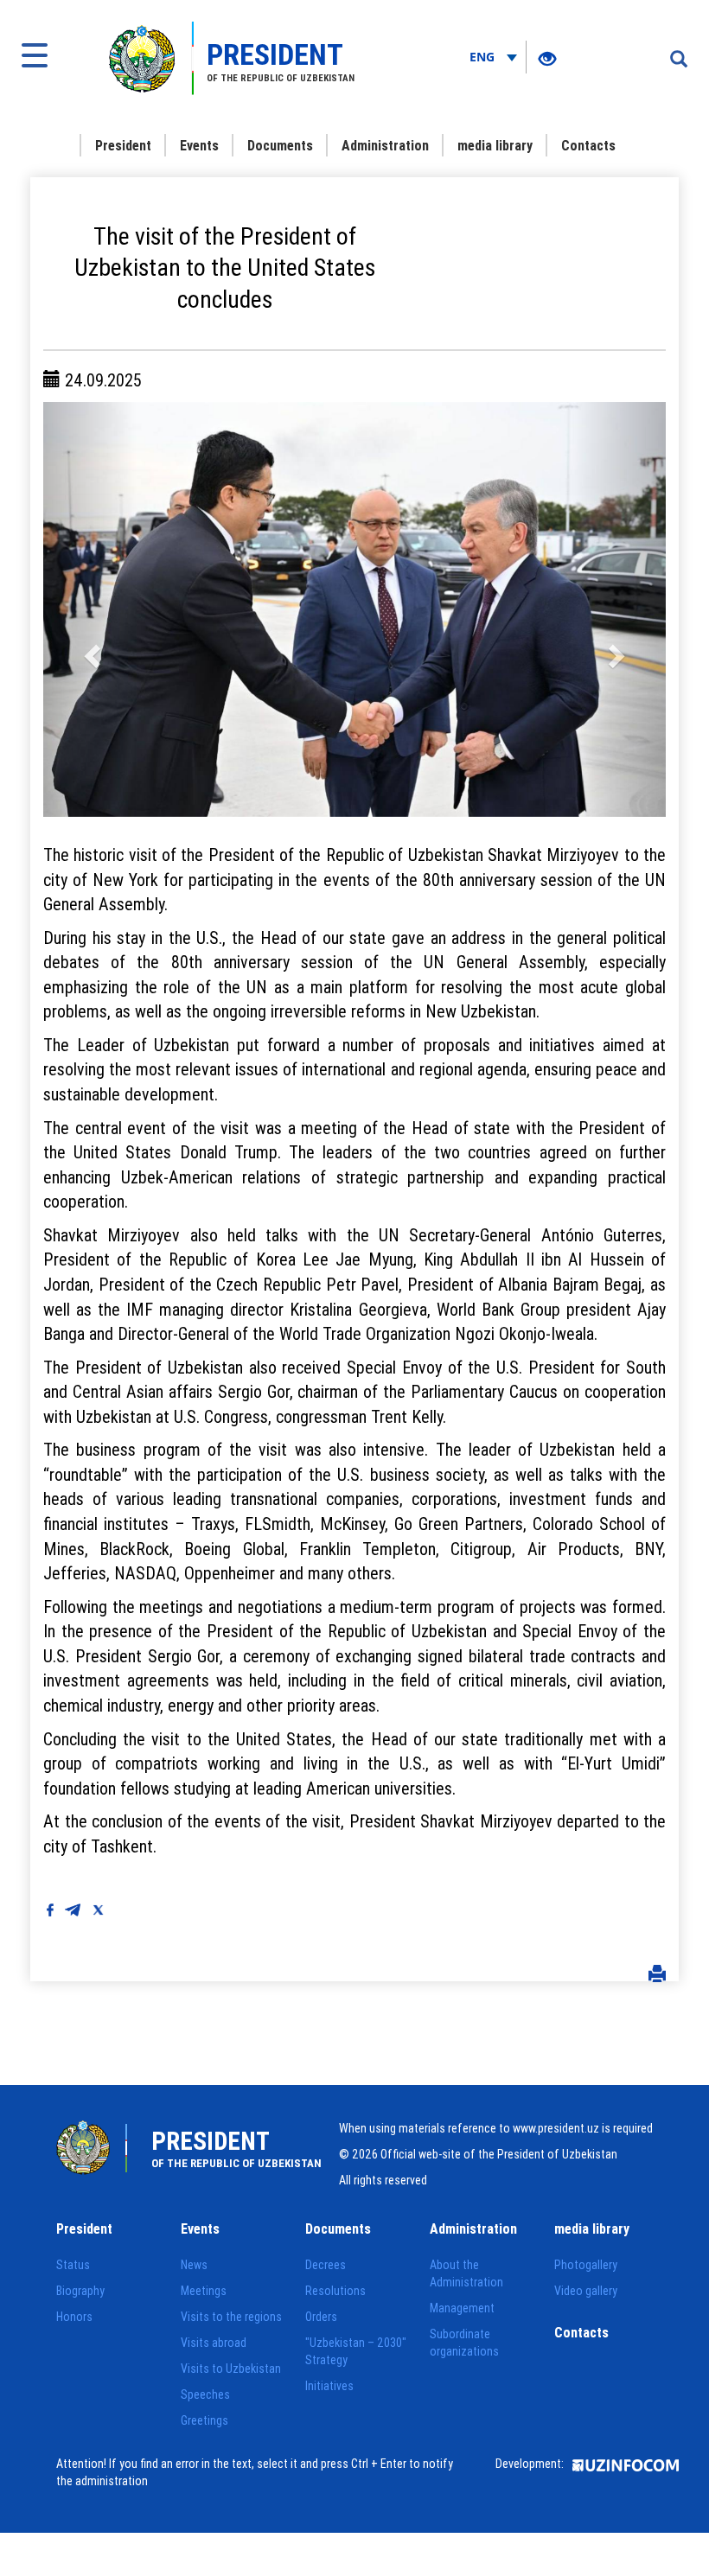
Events (199, 145)
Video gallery (586, 2291)
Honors (74, 2317)
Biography (80, 2291)
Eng (484, 57)
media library (495, 145)
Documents (280, 145)
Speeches (205, 2394)
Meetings (204, 2291)
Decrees (326, 2265)
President (123, 145)
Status (73, 2265)
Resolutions (335, 2291)
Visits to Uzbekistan (231, 2369)
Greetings (204, 2420)
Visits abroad (214, 2343)
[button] (90, 609)
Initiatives (329, 2386)
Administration (385, 145)
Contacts (588, 145)
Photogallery (586, 2265)
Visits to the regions (231, 2317)
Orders (321, 2317)
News (194, 2265)
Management (462, 2308)
